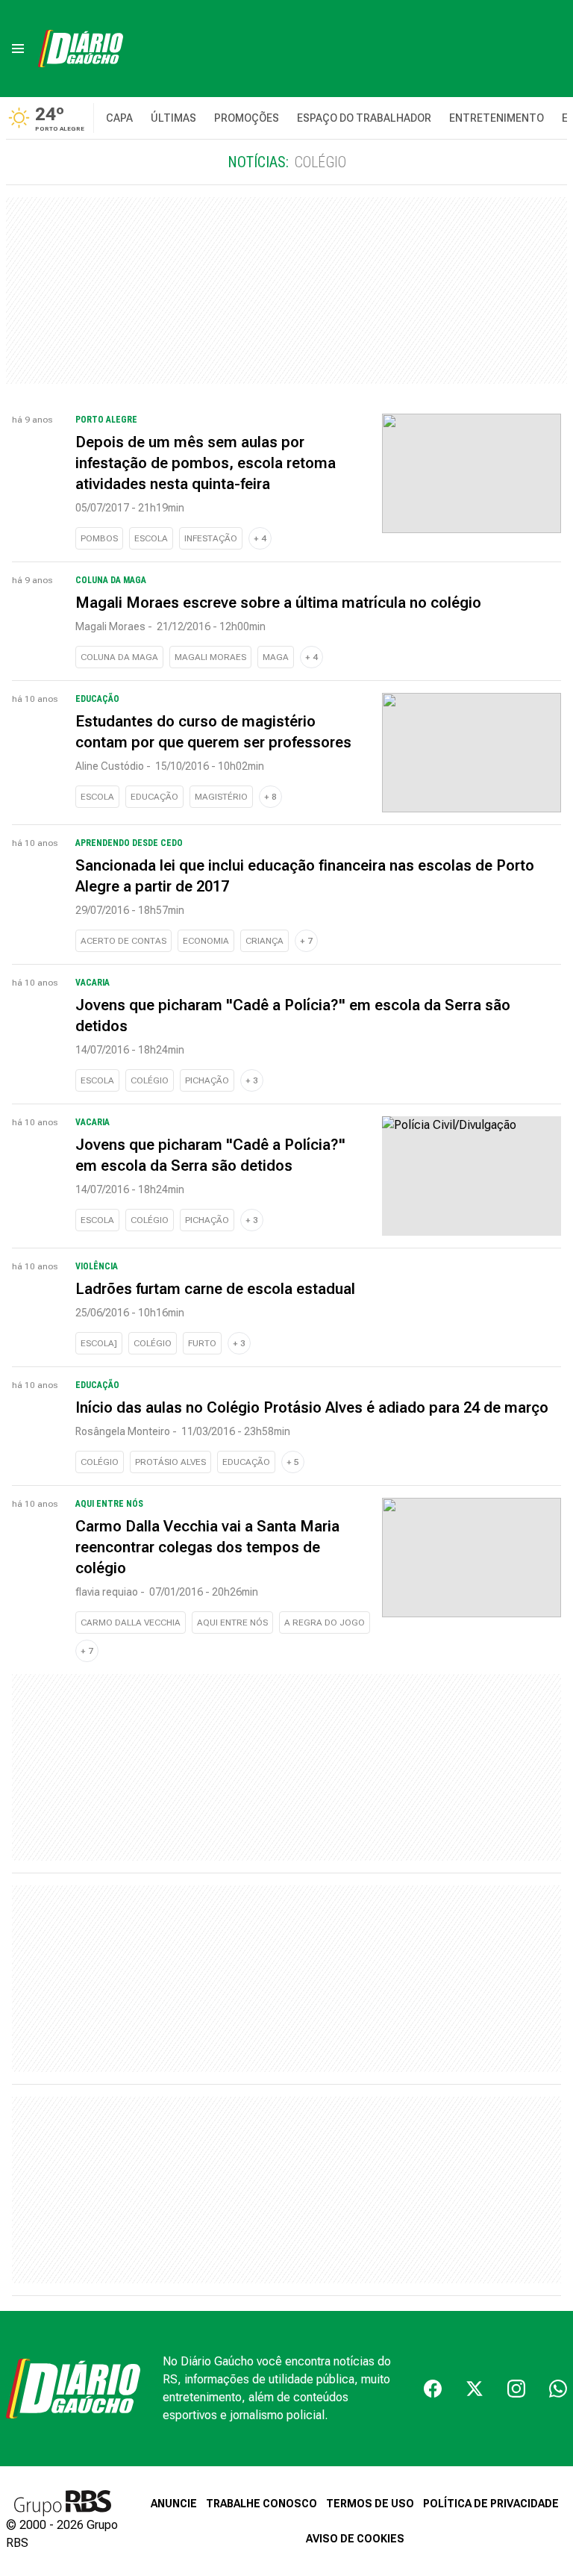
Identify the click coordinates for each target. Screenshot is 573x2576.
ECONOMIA (206, 941)
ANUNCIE (174, 2504)
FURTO (202, 1343)
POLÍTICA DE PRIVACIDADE (491, 2504)
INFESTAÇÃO (211, 538)
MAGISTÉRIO (221, 797)
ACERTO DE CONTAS (123, 941)
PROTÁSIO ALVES (170, 1462)
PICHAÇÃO (207, 1080)
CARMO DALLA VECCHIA (131, 1623)
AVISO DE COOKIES (355, 2539)
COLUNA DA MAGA (119, 657)
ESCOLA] (99, 1343)
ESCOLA (151, 538)
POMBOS (99, 538)
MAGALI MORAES (210, 657)
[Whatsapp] (558, 2389)
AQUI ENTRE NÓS (232, 1623)
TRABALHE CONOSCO (262, 2504)
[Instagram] (516, 2389)
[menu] (18, 49)
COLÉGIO (150, 1080)
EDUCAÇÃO (154, 797)
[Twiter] (475, 2389)
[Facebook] (433, 2389)
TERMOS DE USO (370, 2504)
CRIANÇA (264, 941)
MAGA (276, 657)
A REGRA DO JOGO (325, 1623)
